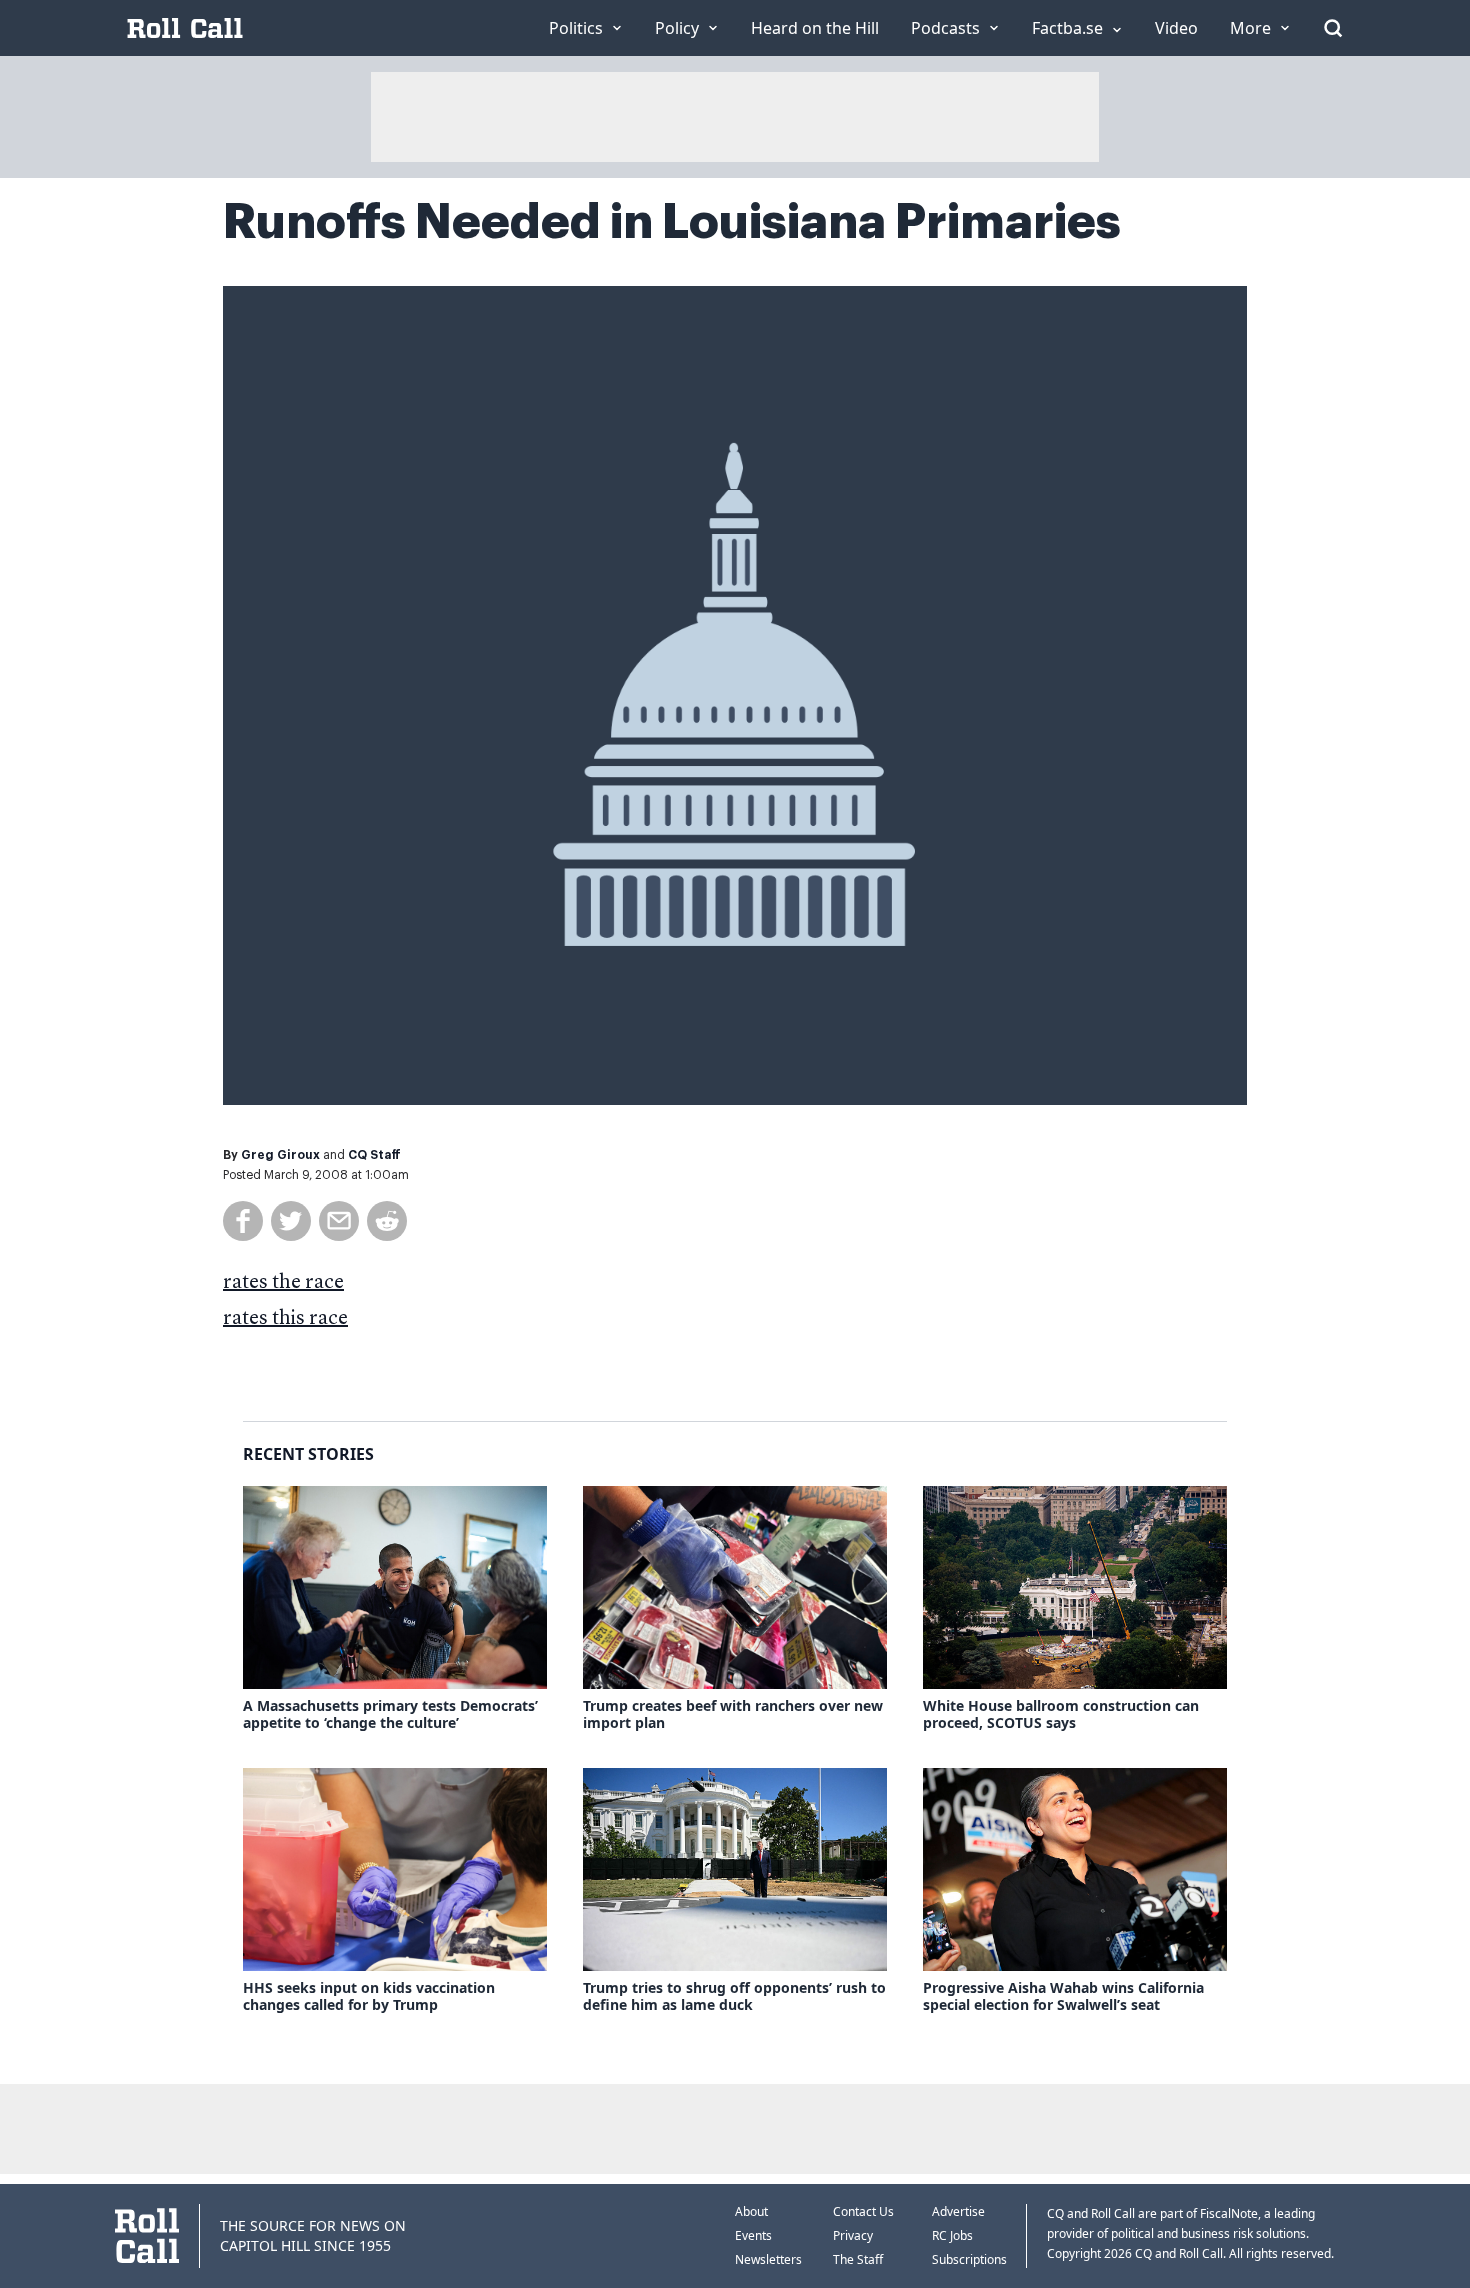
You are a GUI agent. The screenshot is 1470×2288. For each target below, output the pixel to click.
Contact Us (863, 2211)
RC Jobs (952, 2235)
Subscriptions (969, 2259)
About (751, 2211)
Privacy (853, 2235)
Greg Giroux (280, 1155)
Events (753, 2235)
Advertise (958, 2211)
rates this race (285, 1319)
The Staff (858, 2259)
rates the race (283, 1283)
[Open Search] (1333, 28)
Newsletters (768, 2259)
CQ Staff (374, 1155)
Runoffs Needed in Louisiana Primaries (672, 222)
